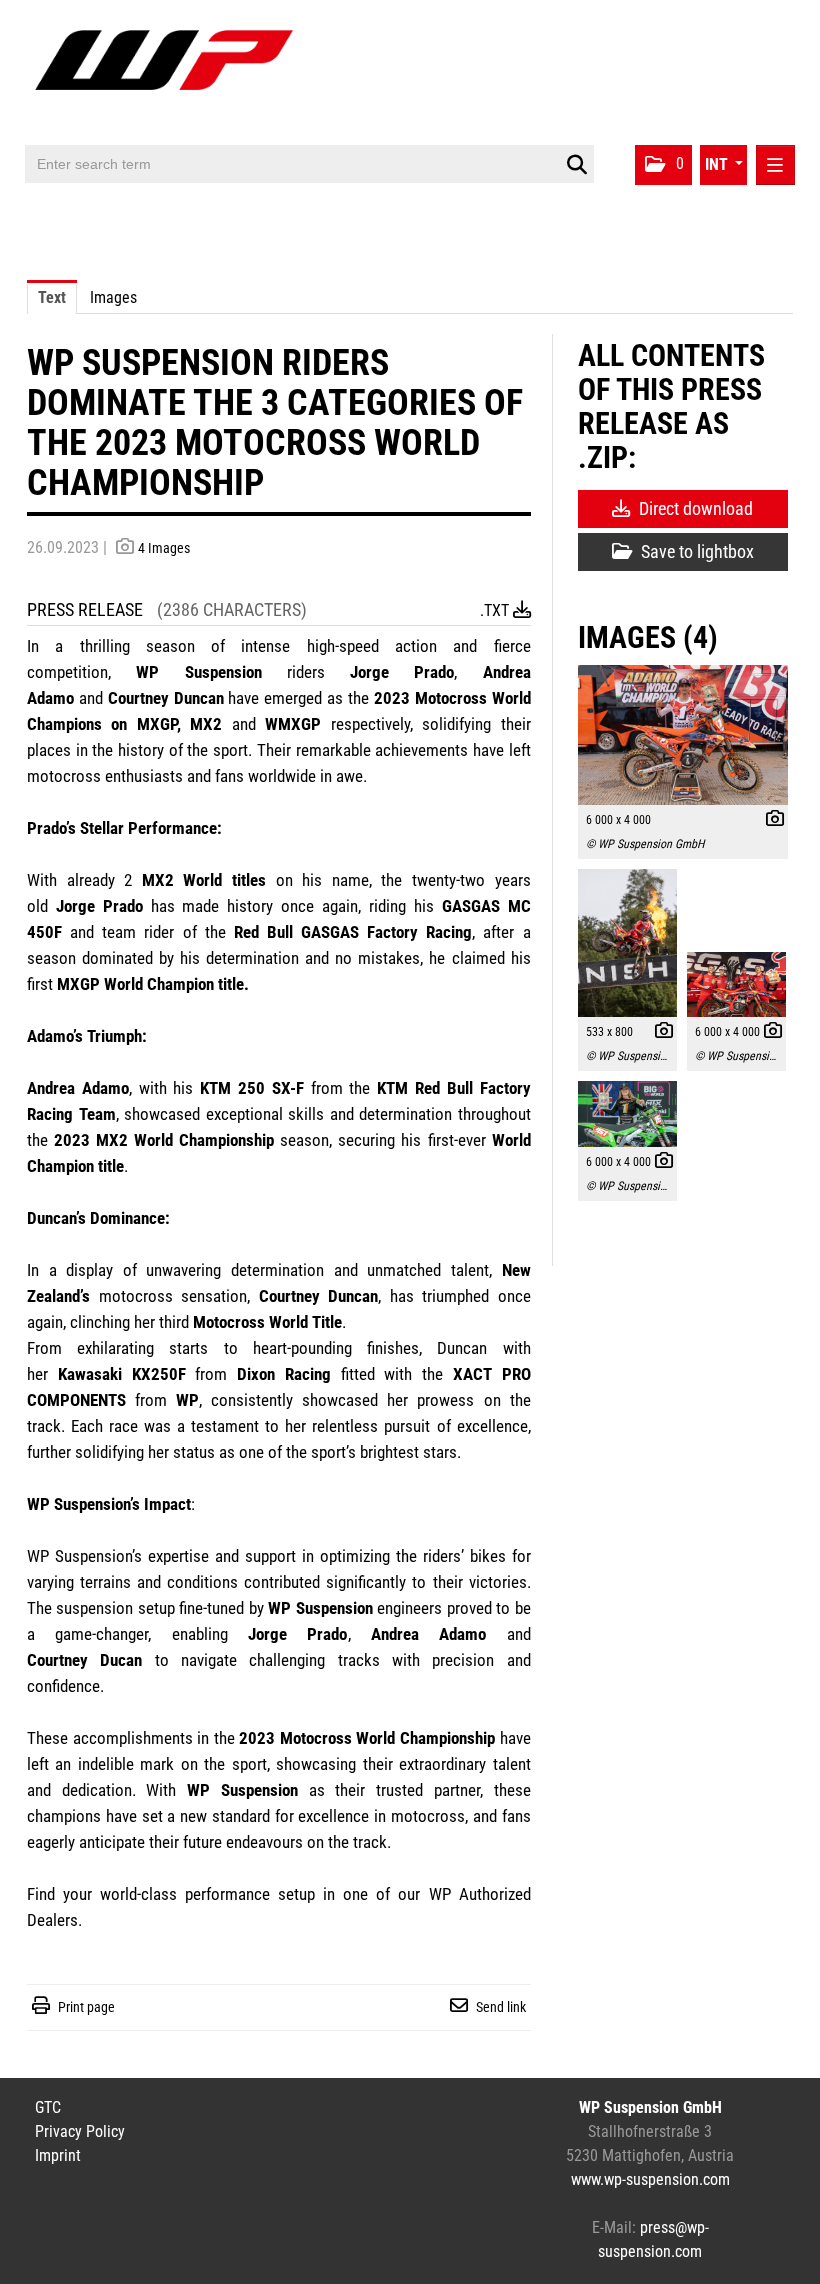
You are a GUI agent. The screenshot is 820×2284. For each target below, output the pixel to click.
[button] (663, 165)
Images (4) (648, 637)
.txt (496, 610)
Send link (501, 2007)
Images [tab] (113, 297)
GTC (48, 2107)
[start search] (576, 165)
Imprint (58, 2155)
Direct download (694, 508)
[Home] (169, 72)
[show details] (770, 821)
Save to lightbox (695, 551)
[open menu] (775, 165)
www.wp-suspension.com (650, 2179)
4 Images (164, 548)
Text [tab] (52, 297)
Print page (86, 2007)
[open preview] (683, 735)
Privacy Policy (80, 2131)
